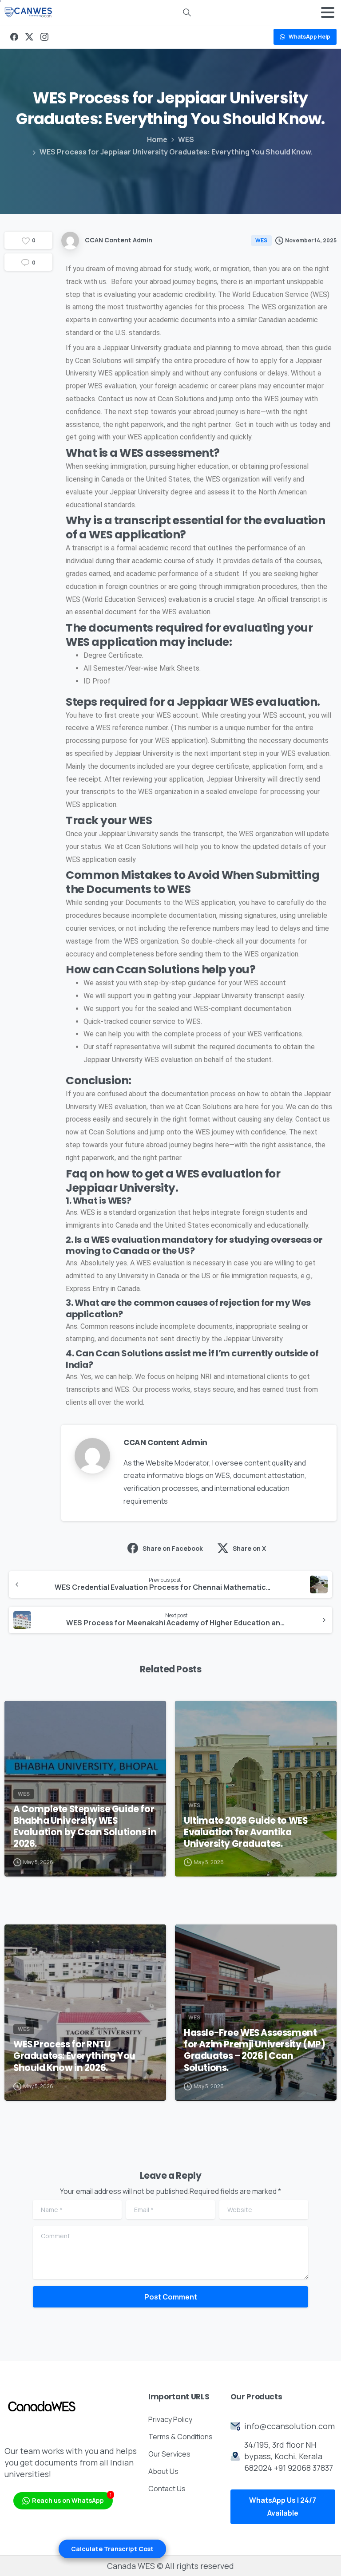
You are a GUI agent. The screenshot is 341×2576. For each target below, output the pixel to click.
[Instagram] (44, 37)
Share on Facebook (173, 1548)
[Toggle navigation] (328, 12)
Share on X (249, 1548)
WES (186, 139)
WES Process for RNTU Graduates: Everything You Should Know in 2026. (74, 2056)
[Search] (187, 12)
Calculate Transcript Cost (112, 2549)
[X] (29, 37)
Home (157, 139)
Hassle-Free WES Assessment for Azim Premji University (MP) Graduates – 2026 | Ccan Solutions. (254, 2050)
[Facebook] (14, 37)
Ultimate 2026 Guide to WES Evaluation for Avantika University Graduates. (246, 1832)
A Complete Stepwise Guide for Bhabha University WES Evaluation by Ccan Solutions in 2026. (85, 1826)
